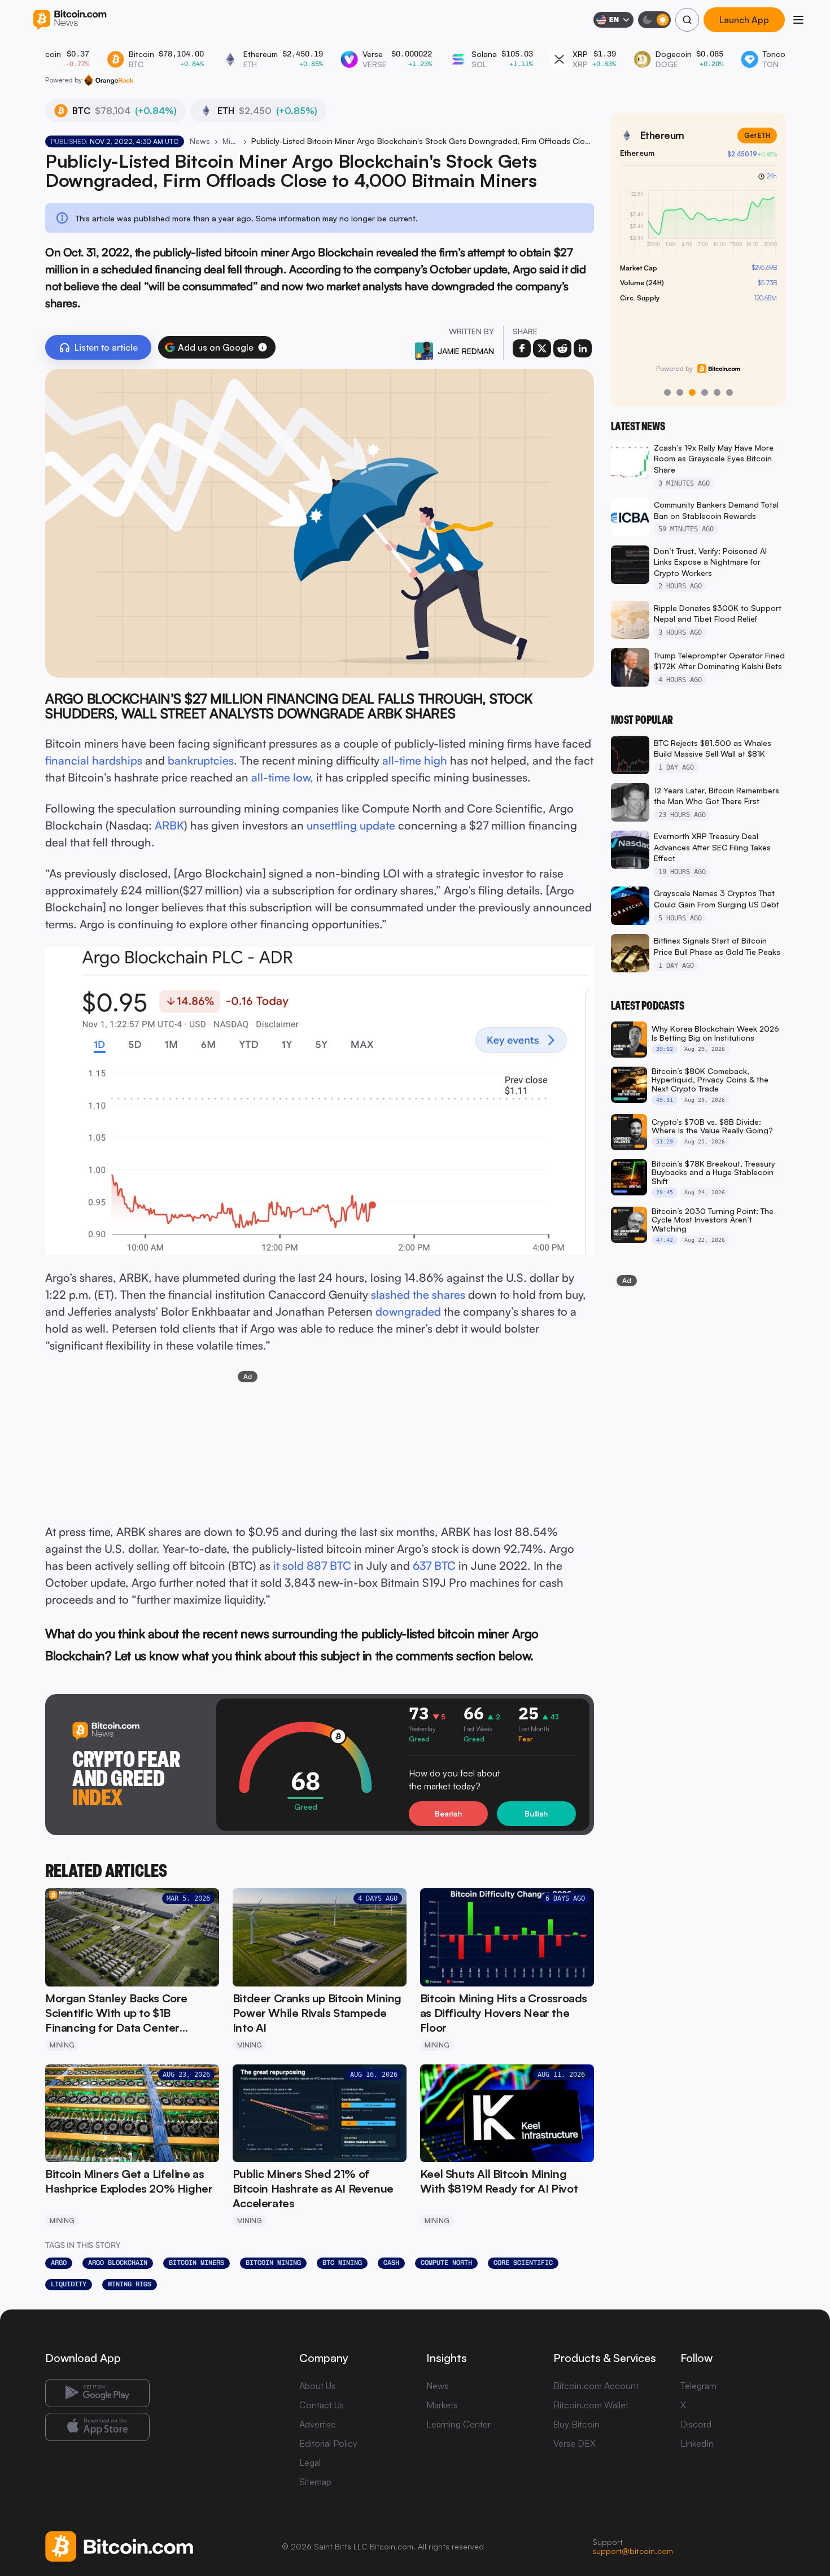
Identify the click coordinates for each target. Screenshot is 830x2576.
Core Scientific (523, 2263)
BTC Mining (342, 2263)
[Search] (687, 20)
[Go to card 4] (705, 392)
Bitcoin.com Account (596, 2386)
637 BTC (434, 1566)
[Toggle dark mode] (654, 20)
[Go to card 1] (667, 392)
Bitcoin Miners (196, 2263)
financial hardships (94, 760)
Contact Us (322, 2405)
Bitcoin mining (273, 2263)
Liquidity (69, 2284)
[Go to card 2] (680, 392)
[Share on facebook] (522, 348)
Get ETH (757, 135)
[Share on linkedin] (583, 348)
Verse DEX (575, 2443)
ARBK (169, 825)
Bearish (448, 1813)
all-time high (415, 760)
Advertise (318, 2424)
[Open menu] (798, 20)
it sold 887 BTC (312, 1566)
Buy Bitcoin (576, 2424)
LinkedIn (697, 2443)
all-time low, (282, 777)
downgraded (408, 1311)
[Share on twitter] (542, 348)
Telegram (698, 2386)
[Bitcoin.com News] (70, 20)
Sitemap (315, 2482)
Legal (310, 2463)
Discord (696, 2424)
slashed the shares (418, 1294)
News (200, 141)
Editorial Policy (328, 2443)
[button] (263, 347)
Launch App (744, 20)
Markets (442, 2405)
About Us (317, 2386)
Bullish (536, 1813)
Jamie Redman (466, 351)
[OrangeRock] (109, 80)
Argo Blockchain (118, 2263)
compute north (446, 2263)
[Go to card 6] (729, 392)
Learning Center (458, 2424)
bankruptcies (201, 760)
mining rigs (130, 2284)
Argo (59, 2263)
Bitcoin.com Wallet (591, 2405)
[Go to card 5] (717, 392)
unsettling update (351, 825)
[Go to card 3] (692, 392)
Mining (231, 141)
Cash (391, 2263)
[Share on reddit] (562, 348)
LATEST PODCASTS (648, 1006)
